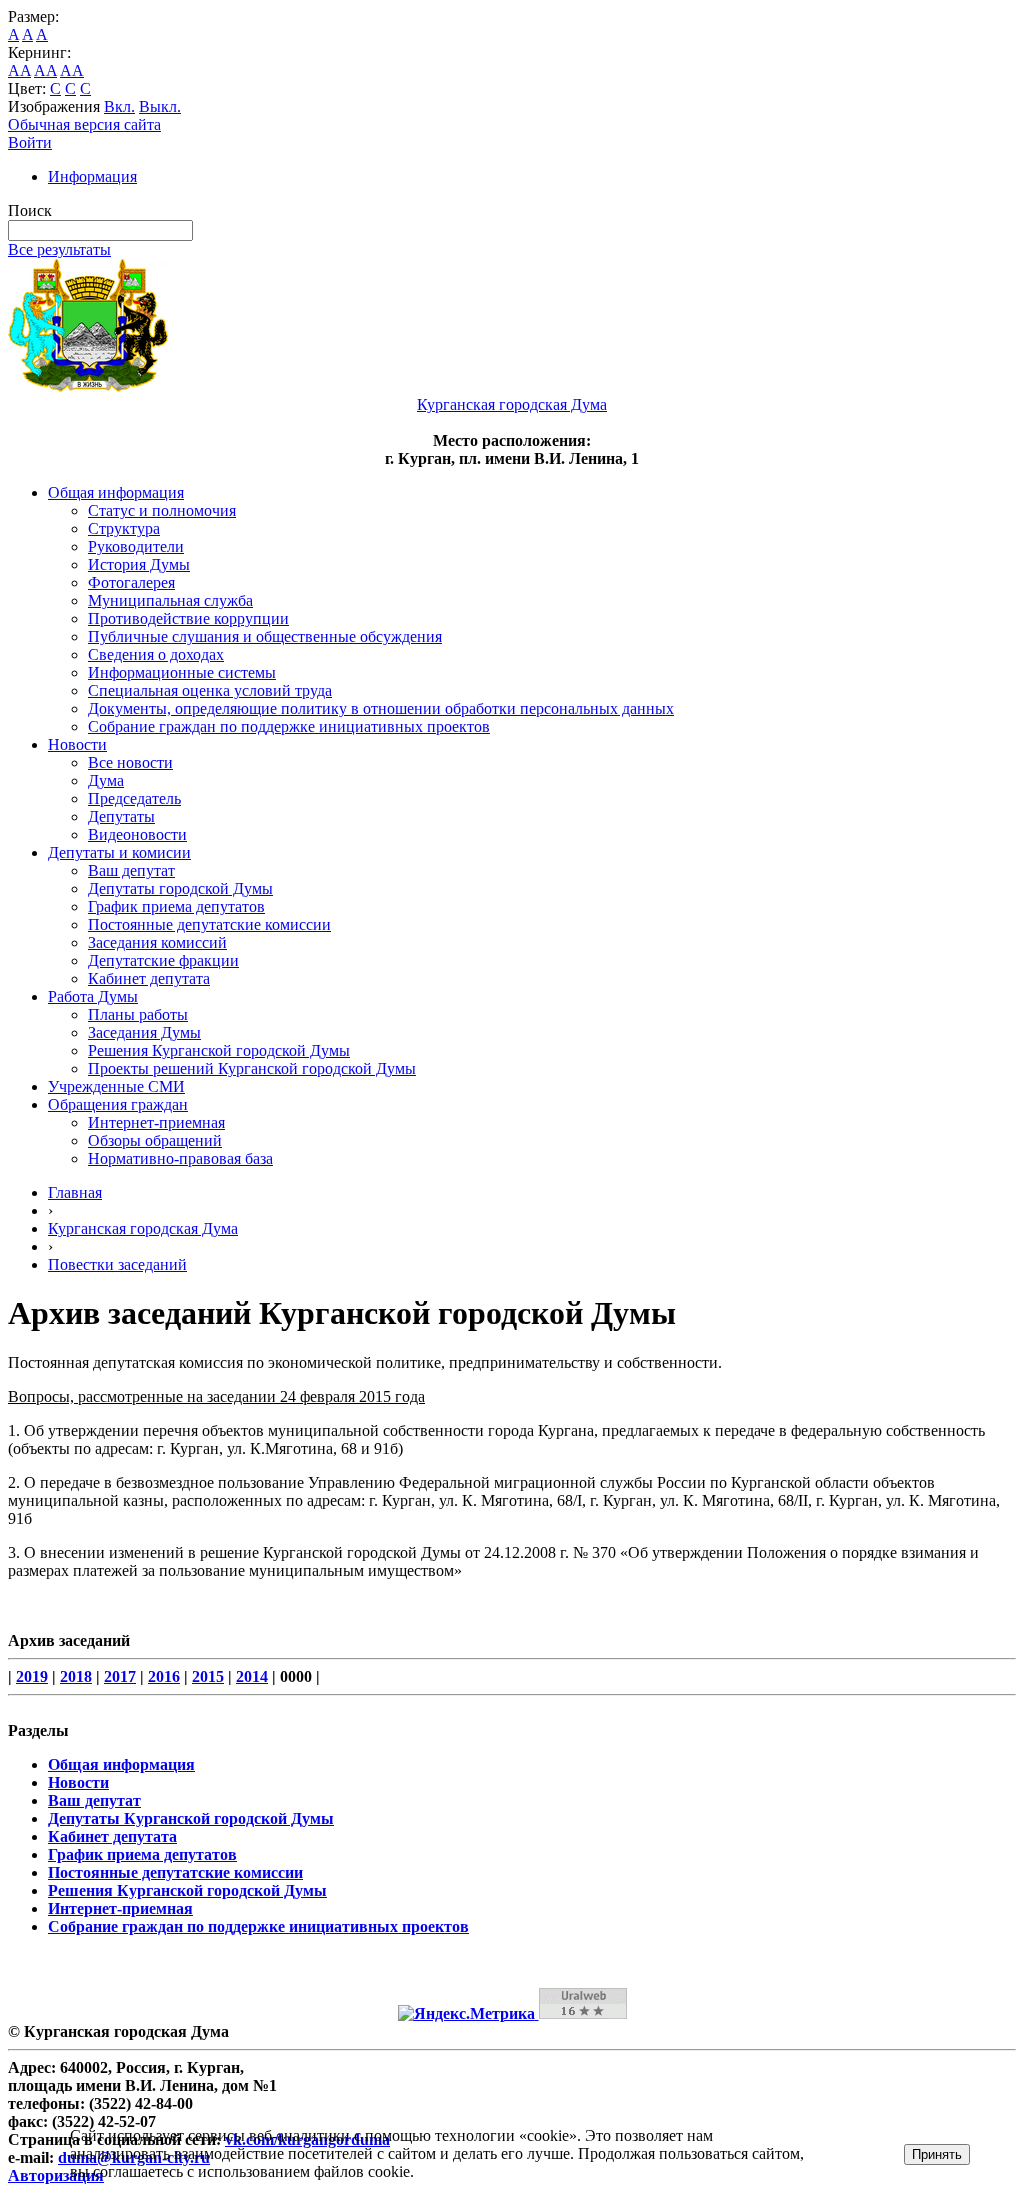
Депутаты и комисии (119, 852)
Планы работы (138, 1014)
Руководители (136, 546)
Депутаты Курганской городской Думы (191, 1818)
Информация (92, 176)
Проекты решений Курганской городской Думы (252, 1068)
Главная (75, 1192)
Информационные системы (182, 672)
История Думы (139, 564)
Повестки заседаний (117, 1264)
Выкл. (160, 106)
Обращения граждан (118, 1104)
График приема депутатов (176, 906)
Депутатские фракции (163, 960)
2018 (76, 1676)
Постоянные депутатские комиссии (209, 924)
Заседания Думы (144, 1032)
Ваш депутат (131, 870)
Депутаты (121, 816)
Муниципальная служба (170, 600)
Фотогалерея (131, 582)
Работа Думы (93, 996)
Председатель (134, 798)
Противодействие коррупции (188, 618)
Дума (106, 780)
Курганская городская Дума (143, 1228)
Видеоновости (137, 834)
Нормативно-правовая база (180, 1158)
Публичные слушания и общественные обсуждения (265, 636)
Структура (124, 528)
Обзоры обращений (155, 1140)
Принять (937, 2154)
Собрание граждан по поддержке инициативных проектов (289, 726)
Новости (77, 744)
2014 (252, 1676)
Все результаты (59, 249)
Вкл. (119, 106)
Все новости (130, 762)
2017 (120, 1676)
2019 (32, 1676)
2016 (164, 1676)
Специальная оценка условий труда (210, 690)
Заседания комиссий (157, 942)
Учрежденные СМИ (116, 1086)
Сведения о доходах (156, 654)
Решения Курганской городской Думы (219, 1050)
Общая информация (116, 492)
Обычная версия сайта (84, 124)
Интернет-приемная (156, 1122)
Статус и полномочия (162, 510)
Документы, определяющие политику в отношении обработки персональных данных (381, 708)
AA (19, 70)
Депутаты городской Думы (180, 888)
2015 (208, 1676)
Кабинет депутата (149, 978)
